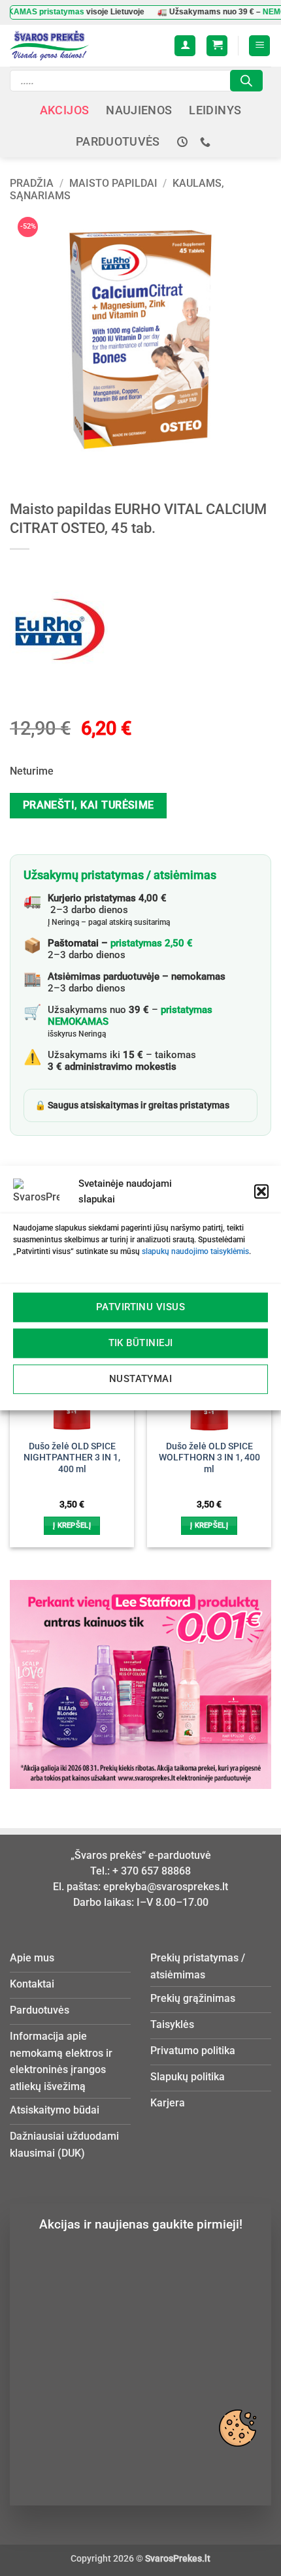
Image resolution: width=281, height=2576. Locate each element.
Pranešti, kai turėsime (89, 805)
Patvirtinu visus (140, 1307)
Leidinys (215, 110)
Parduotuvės (118, 142)
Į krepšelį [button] (72, 1525)
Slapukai (237, 2428)
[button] (261, 1191)
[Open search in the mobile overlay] (136, 81)
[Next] (265, 1420)
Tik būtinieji (141, 1343)
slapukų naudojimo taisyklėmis (195, 1251)
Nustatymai (141, 1379)
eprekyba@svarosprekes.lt (166, 1887)
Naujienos (139, 110)
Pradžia (32, 183)
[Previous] (16, 1420)
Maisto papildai (113, 183)
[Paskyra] (185, 46)
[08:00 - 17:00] (184, 142)
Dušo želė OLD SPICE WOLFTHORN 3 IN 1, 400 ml (209, 1457)
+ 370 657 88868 (152, 1871)
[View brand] (59, 628)
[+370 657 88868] (207, 142)
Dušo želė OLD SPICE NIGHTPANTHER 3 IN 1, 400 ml (72, 1457)
